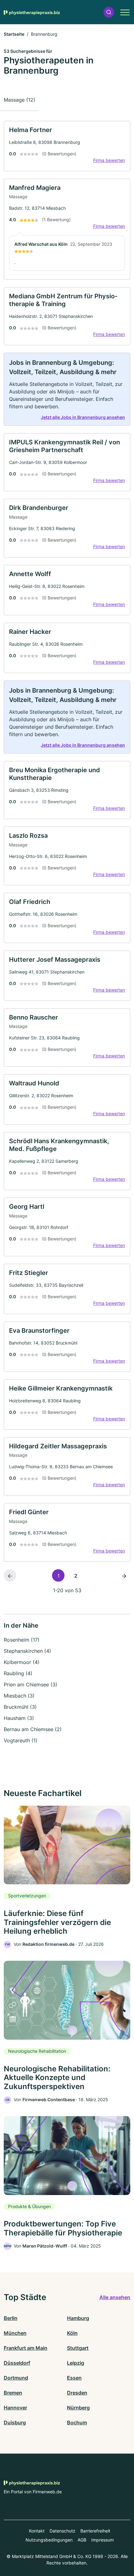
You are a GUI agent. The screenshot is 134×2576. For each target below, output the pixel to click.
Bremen (13, 2393)
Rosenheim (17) (22, 1640)
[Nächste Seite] (124, 1575)
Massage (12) (19, 100)
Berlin (11, 2318)
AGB (82, 2540)
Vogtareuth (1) (21, 1740)
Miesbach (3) (19, 1696)
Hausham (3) (19, 1718)
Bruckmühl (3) (20, 1707)
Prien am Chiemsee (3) (31, 1684)
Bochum (77, 2422)
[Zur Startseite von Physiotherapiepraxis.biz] (32, 12)
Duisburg (15, 2422)
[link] (67, 146)
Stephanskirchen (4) (27, 1651)
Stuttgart (78, 2348)
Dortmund (16, 2378)
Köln (72, 2333)
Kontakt (37, 2531)
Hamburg (78, 2318)
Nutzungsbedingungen (49, 2540)
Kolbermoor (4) (22, 1662)
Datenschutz (62, 2531)
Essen (74, 2378)
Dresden (77, 2393)
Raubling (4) (18, 1673)
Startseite (14, 34)
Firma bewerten (109, 160)
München (15, 2333)
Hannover (15, 2408)
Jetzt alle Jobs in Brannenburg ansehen (83, 417)
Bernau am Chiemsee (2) (33, 1729)
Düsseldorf (17, 2363)
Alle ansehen (115, 2297)
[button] (109, 12)
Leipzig (76, 2363)
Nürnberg (78, 2408)
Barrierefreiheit (95, 2531)
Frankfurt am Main (26, 2348)
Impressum (103, 2540)
